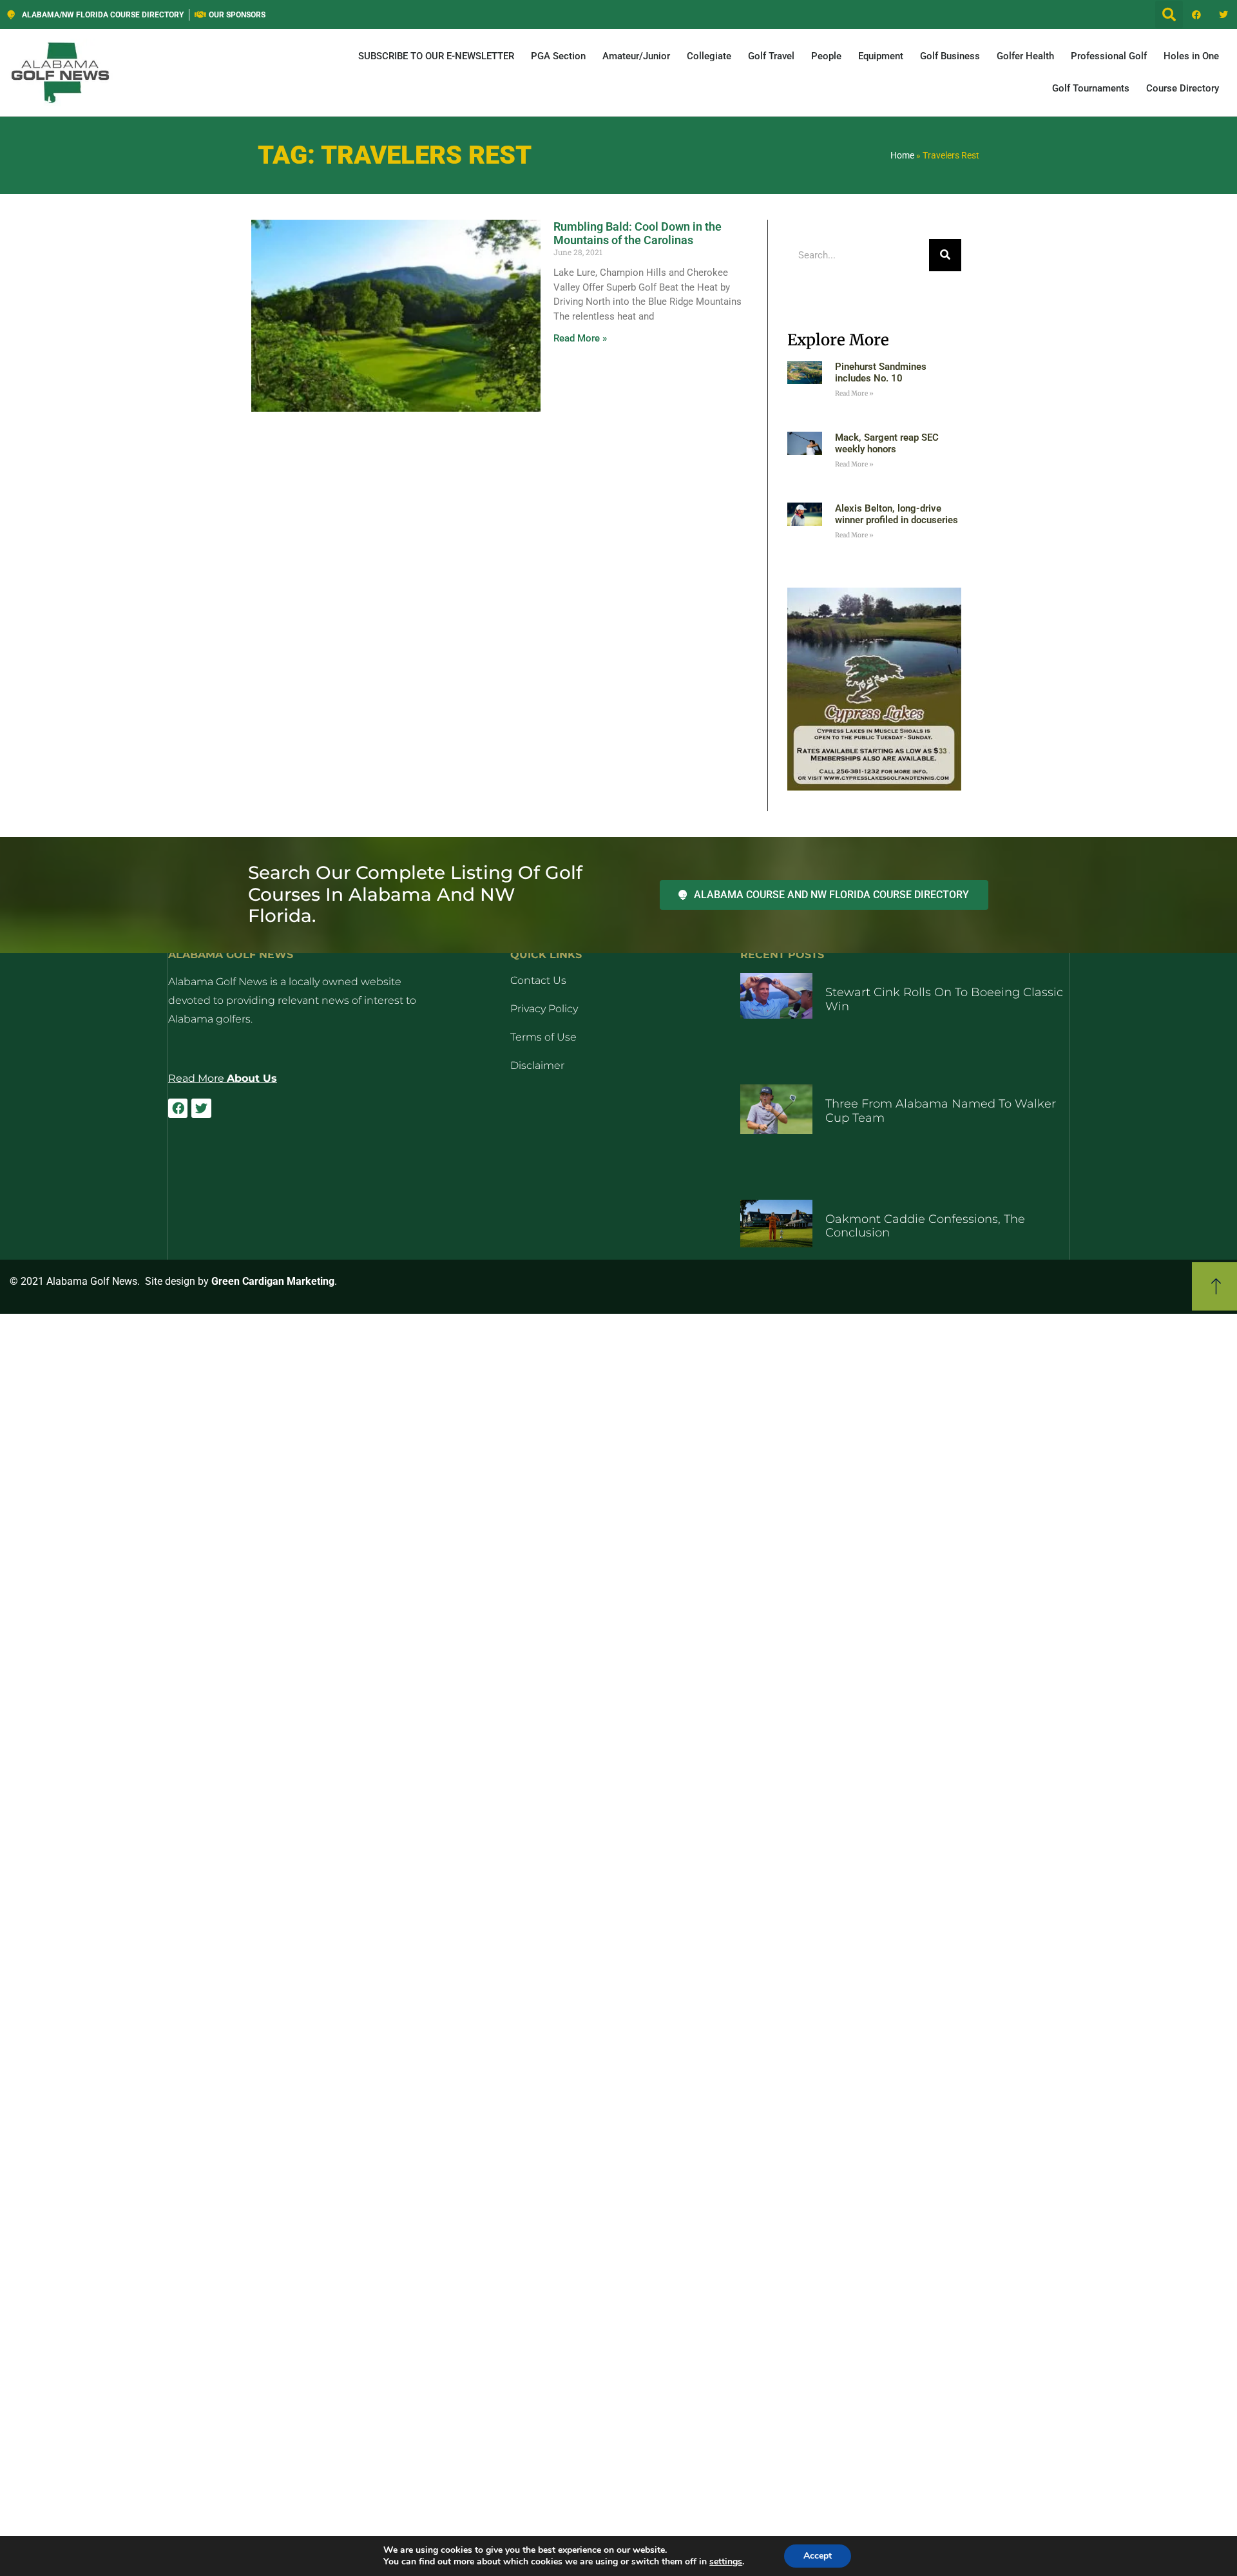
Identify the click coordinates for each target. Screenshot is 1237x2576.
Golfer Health (1025, 56)
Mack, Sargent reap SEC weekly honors (887, 443)
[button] (1169, 14)
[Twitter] (1223, 15)
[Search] (945, 255)
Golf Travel (771, 56)
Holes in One (1191, 56)
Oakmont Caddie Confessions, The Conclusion (925, 1226)
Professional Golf (1109, 56)
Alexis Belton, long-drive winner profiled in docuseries (897, 514)
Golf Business (950, 56)
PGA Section (558, 56)
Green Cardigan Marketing (273, 1281)
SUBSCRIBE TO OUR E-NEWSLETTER (436, 56)
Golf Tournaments (1091, 88)
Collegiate (709, 56)
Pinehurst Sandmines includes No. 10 (881, 372)
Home (902, 155)
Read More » (580, 338)
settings (726, 2562)
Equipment (881, 56)
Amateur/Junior (636, 56)
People (826, 56)
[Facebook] (1196, 15)
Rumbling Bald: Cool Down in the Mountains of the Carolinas (638, 234)
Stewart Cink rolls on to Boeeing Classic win (944, 999)
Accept (818, 2556)
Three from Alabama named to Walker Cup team (941, 1111)
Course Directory (1183, 88)
